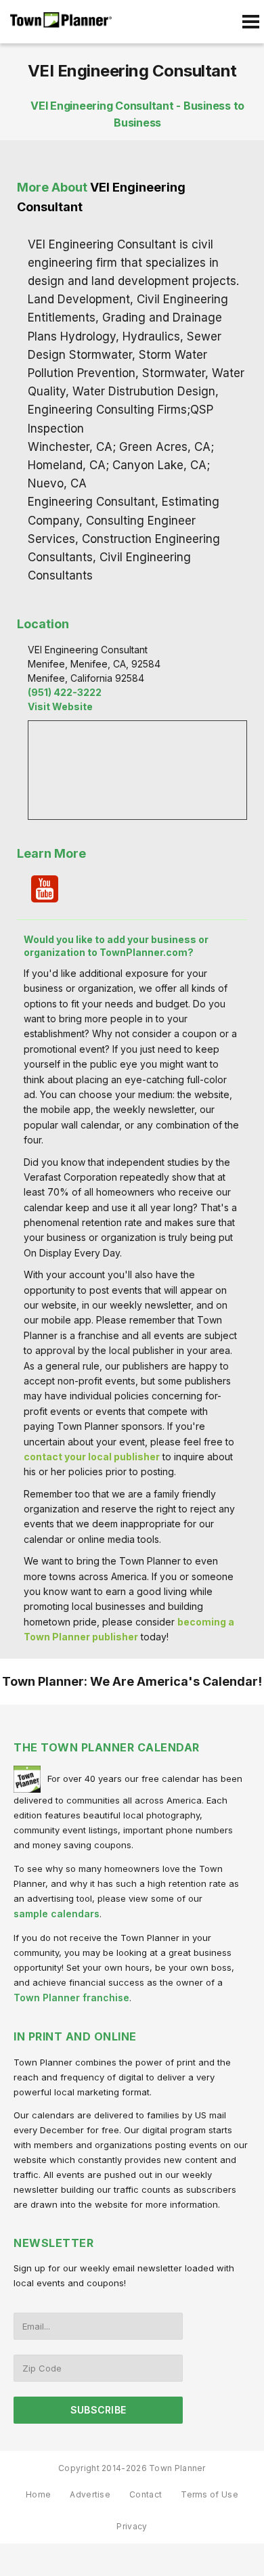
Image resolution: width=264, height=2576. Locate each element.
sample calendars (57, 1914)
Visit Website (60, 706)
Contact (146, 2494)
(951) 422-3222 (65, 692)
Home (38, 2494)
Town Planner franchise (71, 1998)
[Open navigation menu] (250, 22)
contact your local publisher (92, 1457)
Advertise (90, 2494)
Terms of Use (210, 2494)
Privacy (132, 2526)
